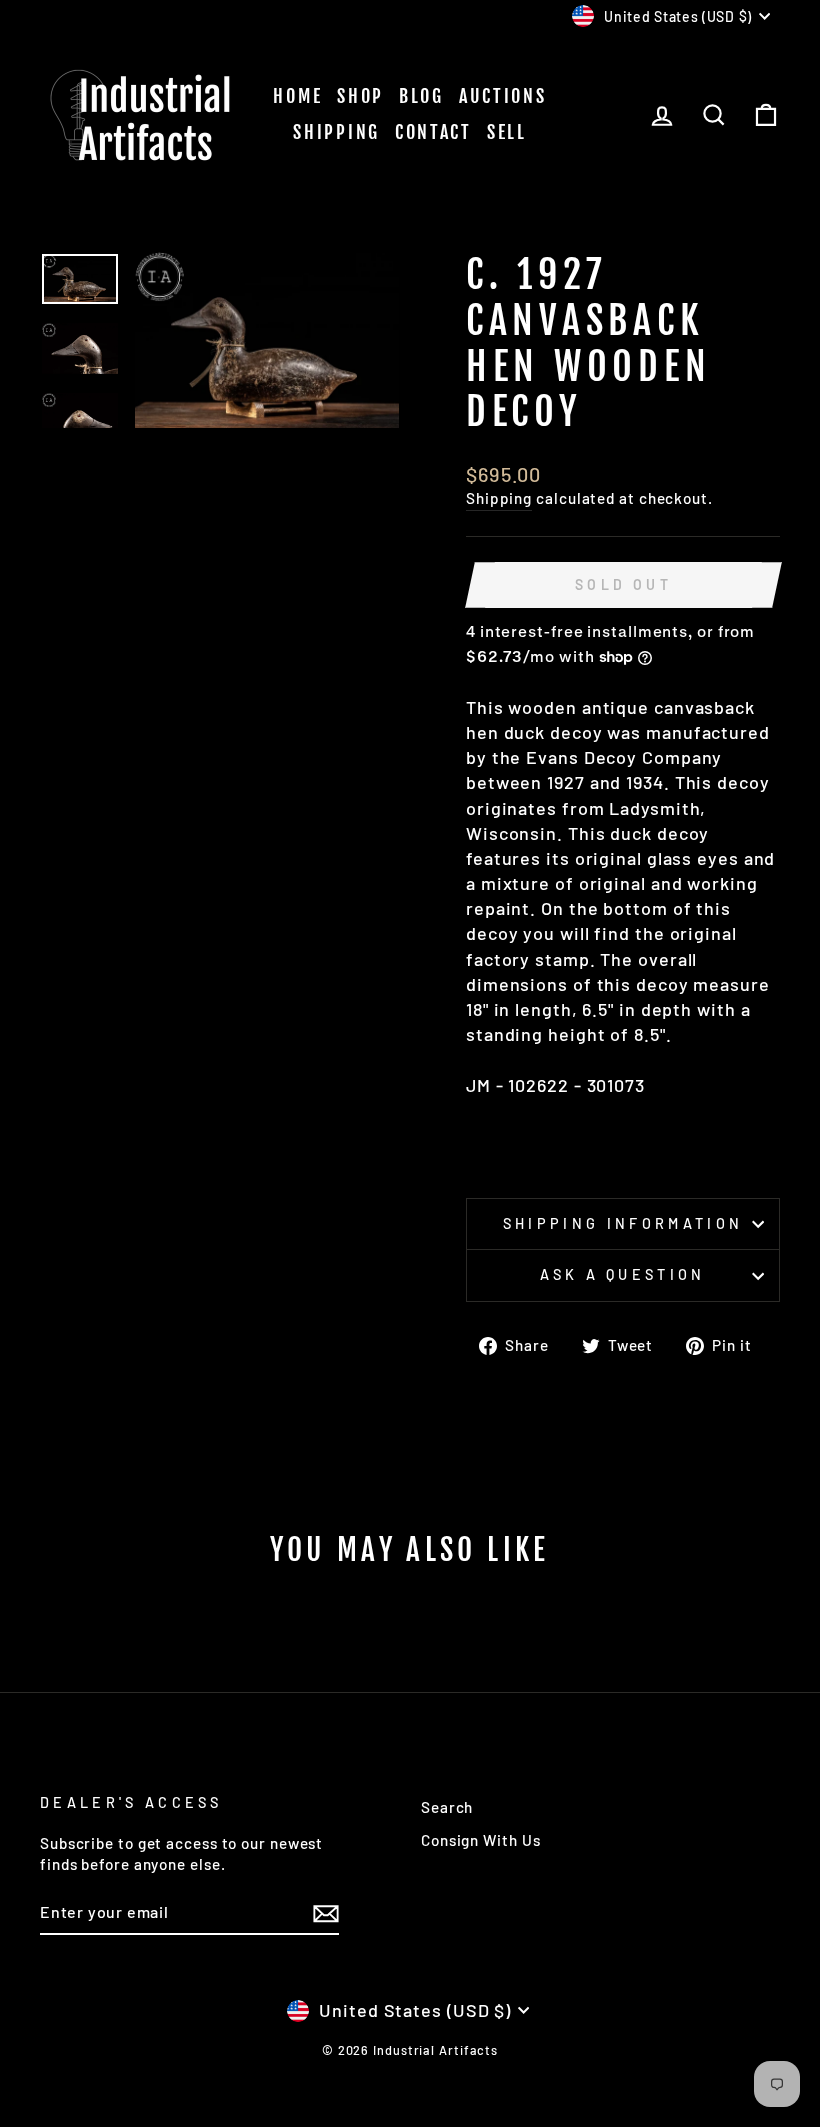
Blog (421, 96)
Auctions (503, 96)
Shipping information (623, 1223)
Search (447, 1807)
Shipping (336, 132)
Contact (433, 132)
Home (297, 96)
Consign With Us (481, 1840)
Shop (360, 96)
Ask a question (622, 1274)
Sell (507, 132)
